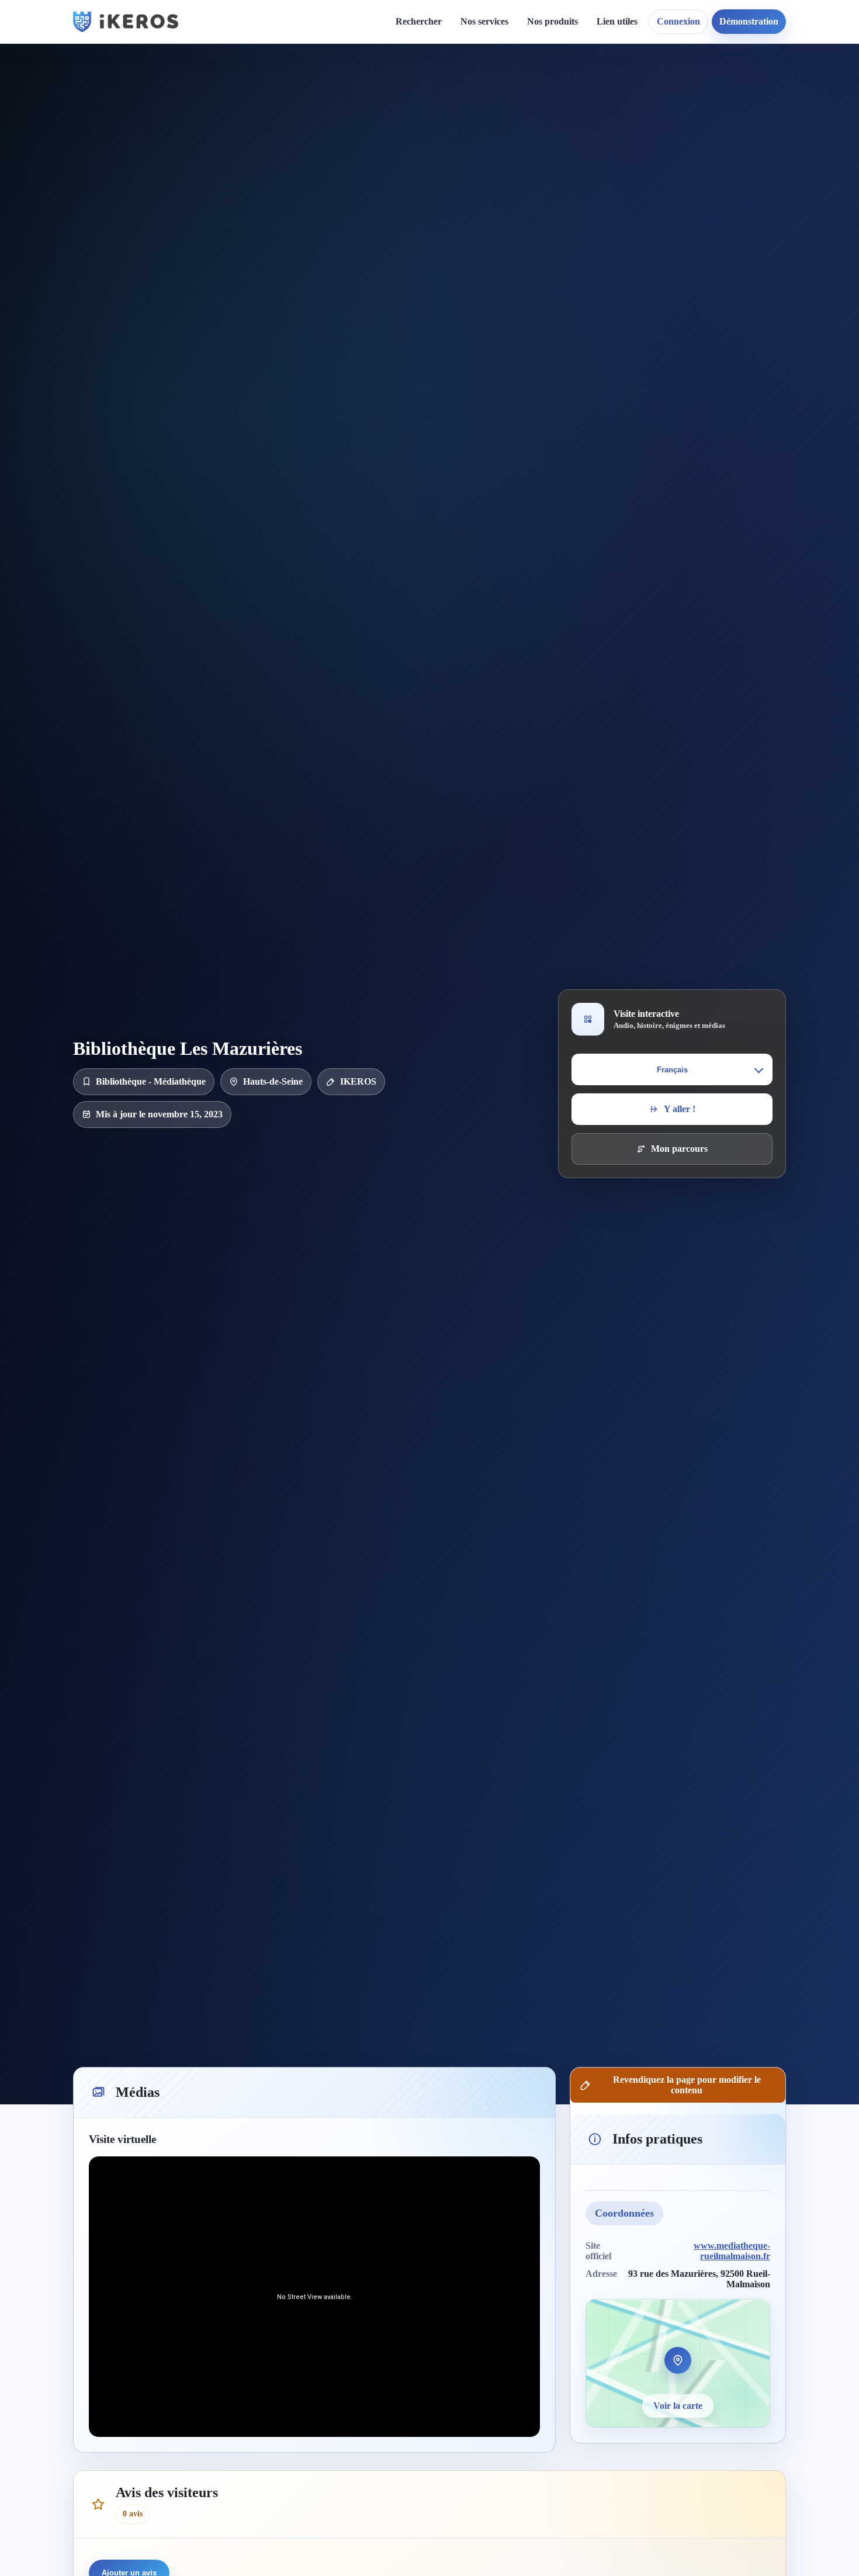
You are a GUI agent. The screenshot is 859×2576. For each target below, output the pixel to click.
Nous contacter (542, 109)
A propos (531, 89)
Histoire (392, 109)
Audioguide (493, 129)
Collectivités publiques (514, 220)
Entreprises (493, 280)
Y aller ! (680, 1109)
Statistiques (628, 129)
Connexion (678, 21)
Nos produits (553, 21)
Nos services (484, 21)
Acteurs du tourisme (510, 240)
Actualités (396, 89)
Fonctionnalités (635, 89)
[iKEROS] (126, 22)
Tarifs (482, 169)
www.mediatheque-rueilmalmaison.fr (732, 2251)
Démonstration (749, 21)
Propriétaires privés (509, 260)
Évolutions (398, 129)
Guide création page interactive (281, 94)
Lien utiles (617, 21)
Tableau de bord (638, 109)
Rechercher (419, 21)
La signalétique (500, 149)
